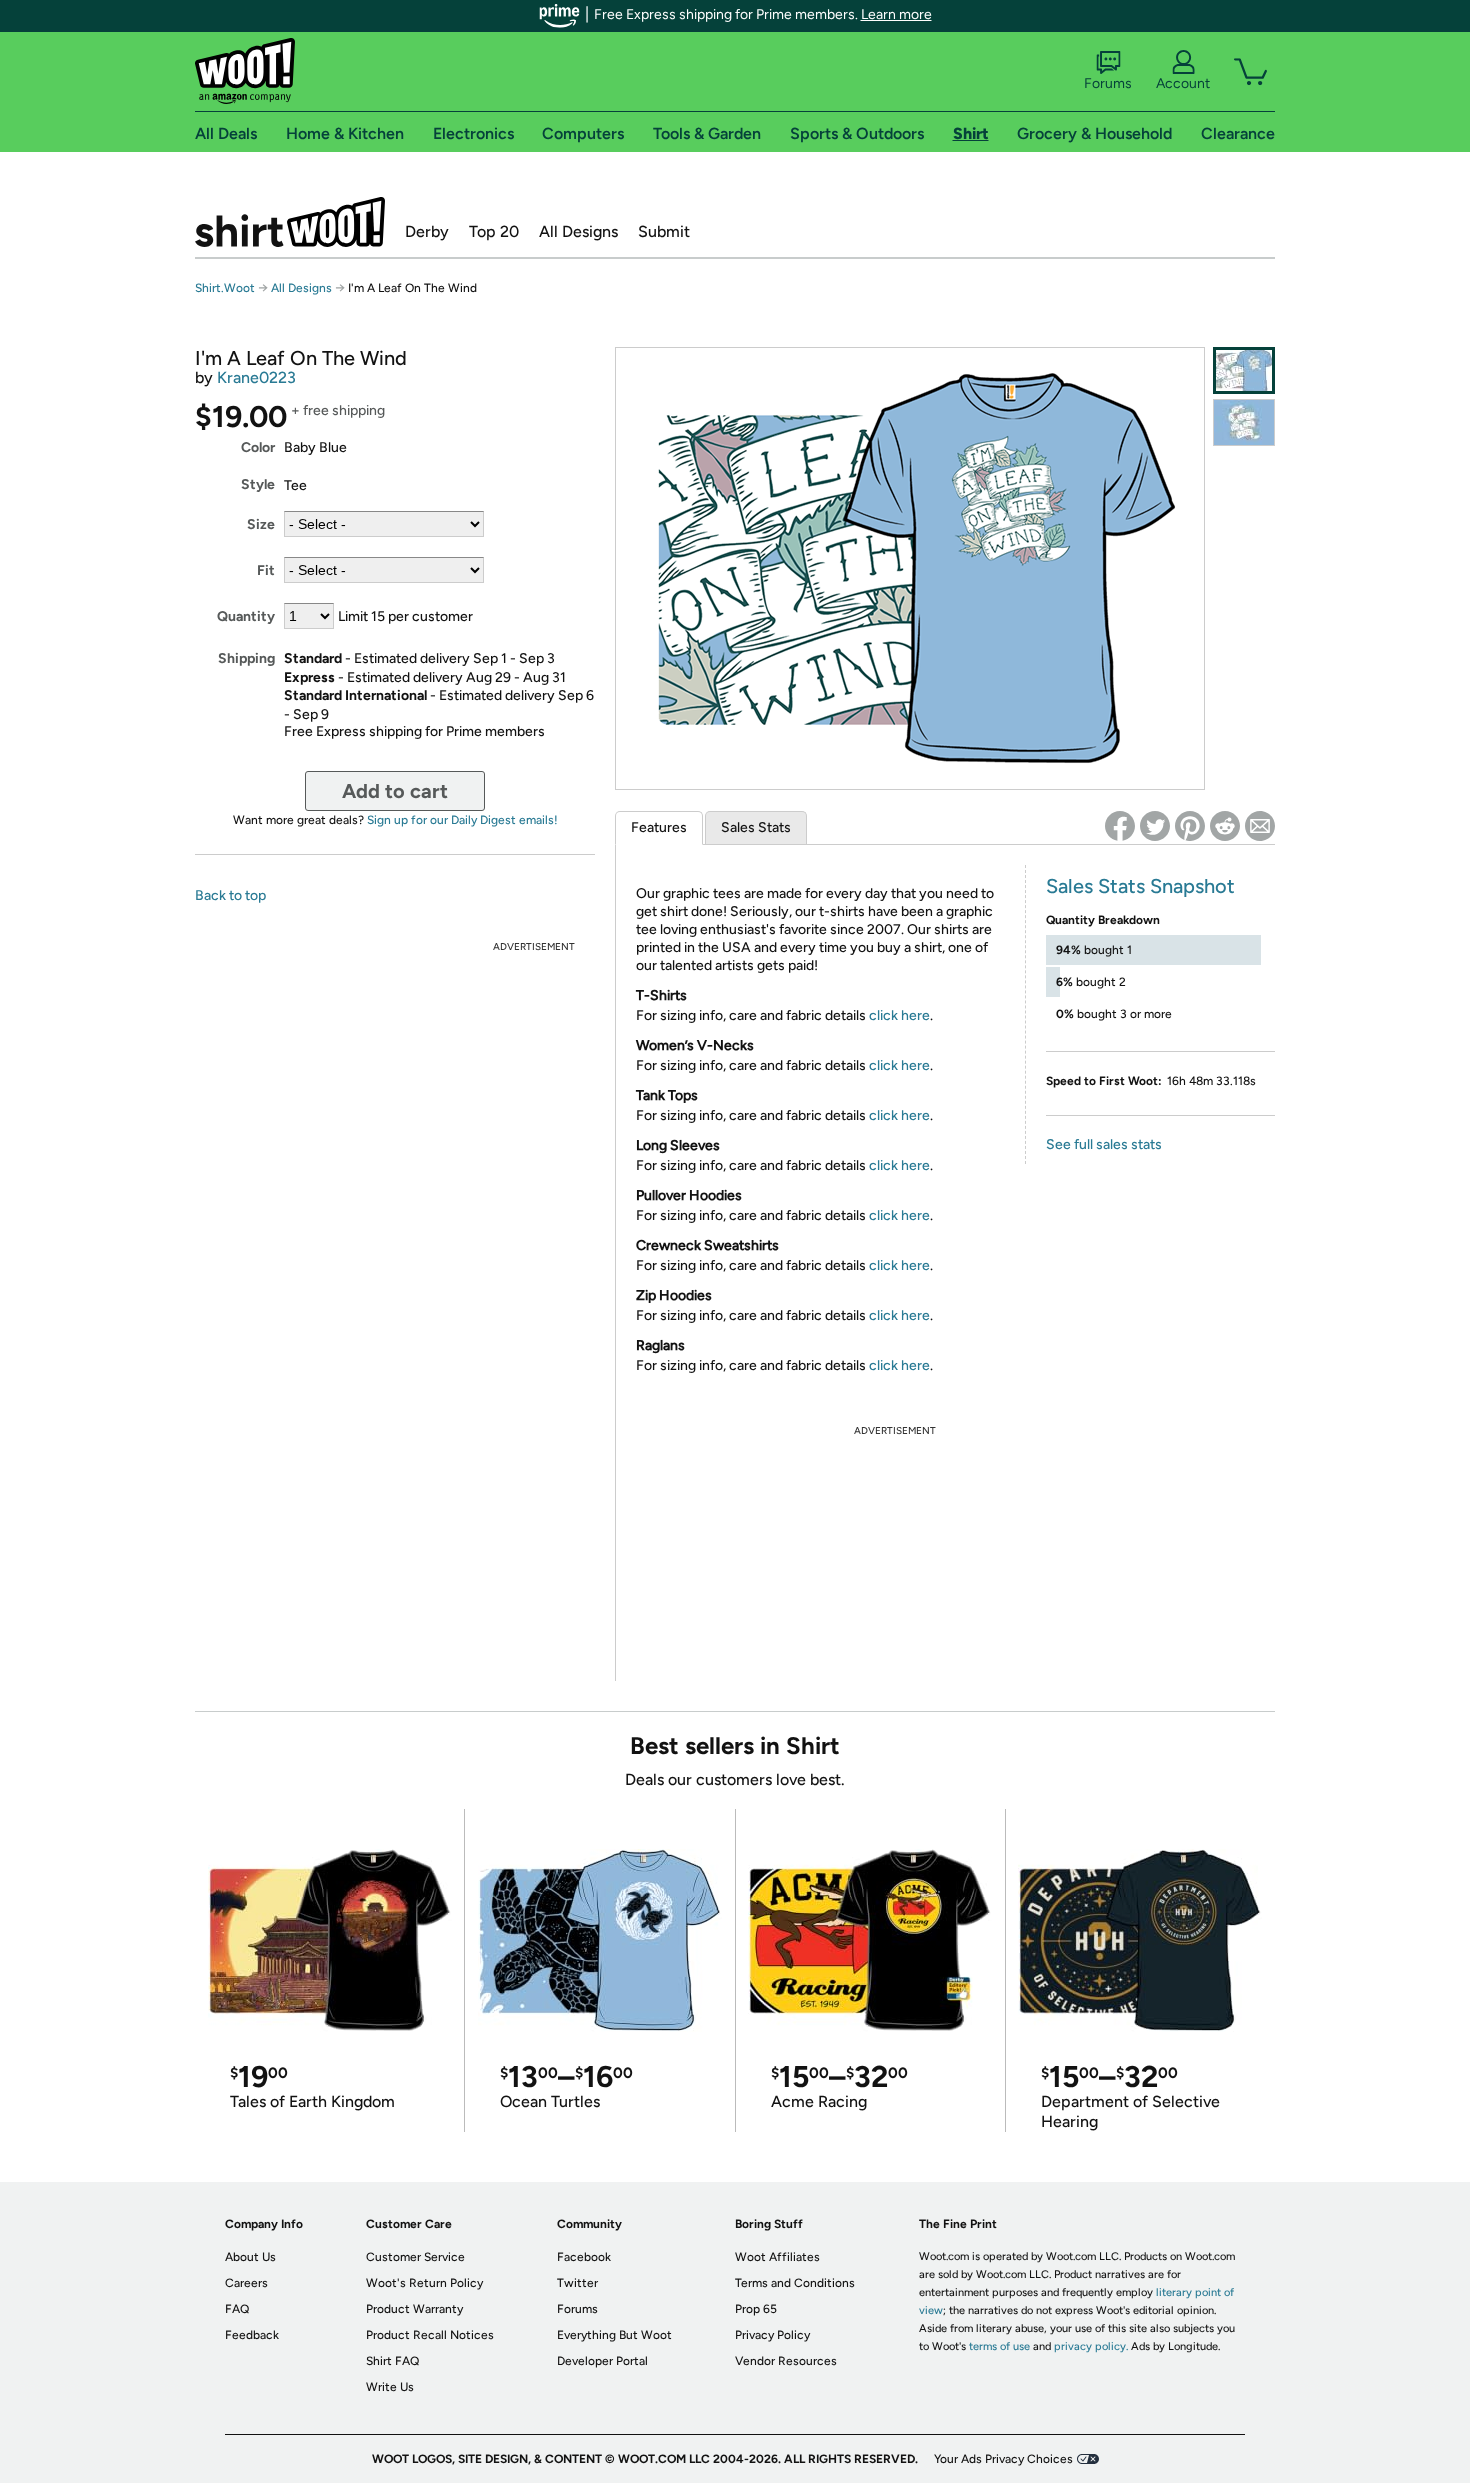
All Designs (578, 231)
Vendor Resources (786, 2361)
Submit (664, 231)
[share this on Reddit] (1225, 826)
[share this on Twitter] (1155, 826)
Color (258, 447)
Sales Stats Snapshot (1140, 886)
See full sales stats (1104, 1144)
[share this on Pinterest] (1190, 826)
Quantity (246, 616)
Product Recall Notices (430, 2335)
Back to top (230, 895)
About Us (250, 2257)
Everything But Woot (614, 2335)
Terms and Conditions (795, 2283)
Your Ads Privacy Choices (1003, 2459)
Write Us (390, 2387)
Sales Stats (756, 827)
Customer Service (415, 2257)
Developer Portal (602, 2361)
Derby (427, 231)
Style (258, 484)
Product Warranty (414, 2309)
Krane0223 (256, 377)
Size (261, 524)
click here (899, 1015)
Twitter (577, 2283)
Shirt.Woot (290, 222)
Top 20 (494, 231)
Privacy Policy (772, 2335)
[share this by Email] (1260, 826)
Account (1183, 83)
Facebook (584, 2257)
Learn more (896, 14)
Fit (266, 570)
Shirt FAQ (392, 2361)
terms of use (999, 2346)
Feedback (252, 2335)
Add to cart (395, 791)
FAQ (237, 2309)
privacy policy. (1091, 2346)
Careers (246, 2283)
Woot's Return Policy (424, 2283)
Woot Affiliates (777, 2257)
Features (659, 827)
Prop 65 (756, 2309)
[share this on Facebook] (1120, 826)
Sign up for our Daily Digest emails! (462, 820)
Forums (1108, 83)
